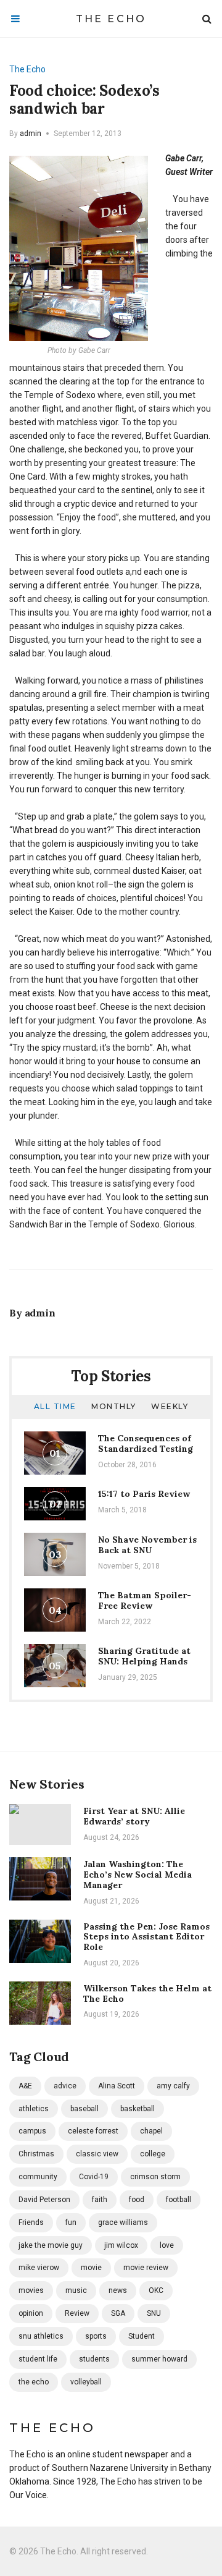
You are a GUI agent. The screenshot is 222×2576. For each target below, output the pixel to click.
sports (96, 2336)
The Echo (111, 19)
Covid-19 (94, 2177)
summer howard (159, 2359)
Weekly (170, 1406)
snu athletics (41, 2336)
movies (31, 2290)
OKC (156, 2290)
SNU (154, 2313)
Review (77, 2313)
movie (91, 2268)
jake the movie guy (51, 2245)
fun (71, 2222)
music (76, 2290)
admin (31, 133)
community (38, 2177)
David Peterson (44, 2200)
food (137, 2200)
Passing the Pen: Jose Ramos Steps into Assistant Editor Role (146, 1937)
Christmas (36, 2154)
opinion (31, 2313)
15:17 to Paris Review (144, 1494)
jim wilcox (121, 2245)
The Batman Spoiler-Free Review (145, 1600)
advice (65, 2086)
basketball (138, 2109)
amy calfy (173, 2086)
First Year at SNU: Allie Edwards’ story (134, 1816)
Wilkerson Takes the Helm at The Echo (147, 1993)
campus (32, 2131)
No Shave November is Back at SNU (147, 1545)
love (167, 2245)
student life (38, 2359)
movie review (146, 2268)
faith (100, 2200)
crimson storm (155, 2177)
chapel (151, 2131)
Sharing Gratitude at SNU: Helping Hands (144, 1656)
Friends (31, 2222)
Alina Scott (117, 2086)
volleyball (86, 2382)
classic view (97, 2154)
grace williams (123, 2222)
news (118, 2290)
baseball (84, 2109)
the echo (34, 2382)
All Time (55, 1406)
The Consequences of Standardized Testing (146, 1443)
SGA (118, 2313)
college (153, 2154)
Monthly (114, 1406)
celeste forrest (93, 2131)
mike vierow (39, 2268)
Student (142, 2336)
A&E (25, 2086)
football (179, 2200)
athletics (34, 2109)
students (94, 2359)
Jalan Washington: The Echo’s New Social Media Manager (138, 1875)
